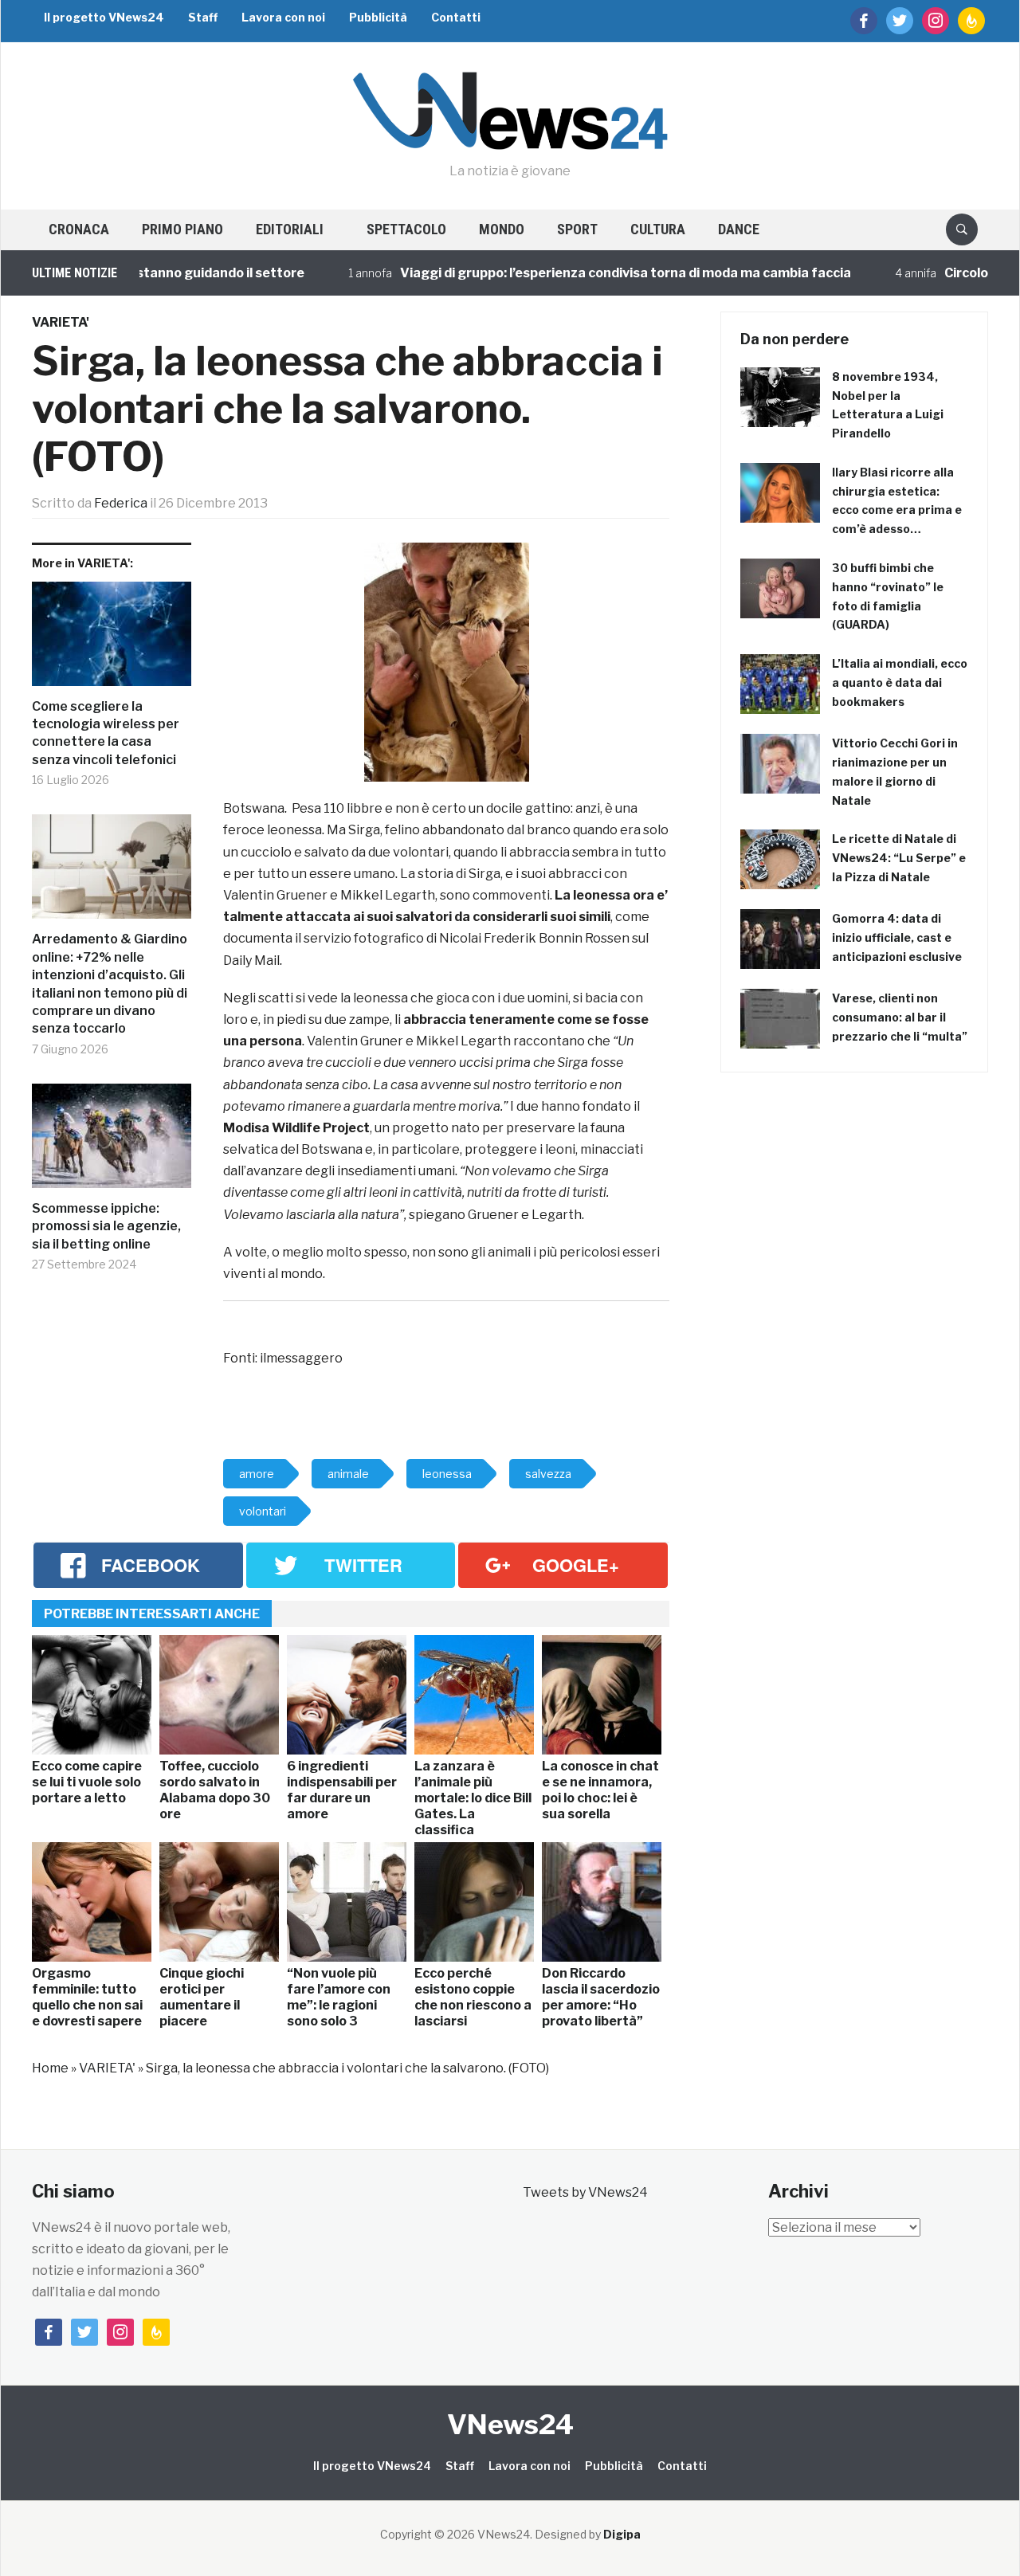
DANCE (739, 229)
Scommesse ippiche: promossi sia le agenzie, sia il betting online (106, 1226)
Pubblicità (378, 17)
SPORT (577, 229)
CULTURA (658, 229)
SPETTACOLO (406, 229)
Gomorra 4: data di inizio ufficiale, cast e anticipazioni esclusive (897, 937)
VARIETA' (61, 322)
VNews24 (510, 2424)
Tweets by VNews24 (585, 2192)
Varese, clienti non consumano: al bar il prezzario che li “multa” (900, 1017)
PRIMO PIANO (182, 229)
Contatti (456, 17)
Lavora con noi (283, 17)
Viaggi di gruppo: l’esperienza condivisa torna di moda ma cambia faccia (582, 273)
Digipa (622, 2534)
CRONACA (79, 229)
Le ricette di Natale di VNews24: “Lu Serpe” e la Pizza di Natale (899, 858)
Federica (121, 503)
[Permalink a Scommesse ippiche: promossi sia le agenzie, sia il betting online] (112, 1142)
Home (50, 2068)
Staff (203, 17)
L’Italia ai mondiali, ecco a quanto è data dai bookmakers (900, 682)
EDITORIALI (290, 229)
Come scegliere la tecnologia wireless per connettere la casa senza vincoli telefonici (106, 733)
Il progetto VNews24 (104, 17)
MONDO (502, 229)
